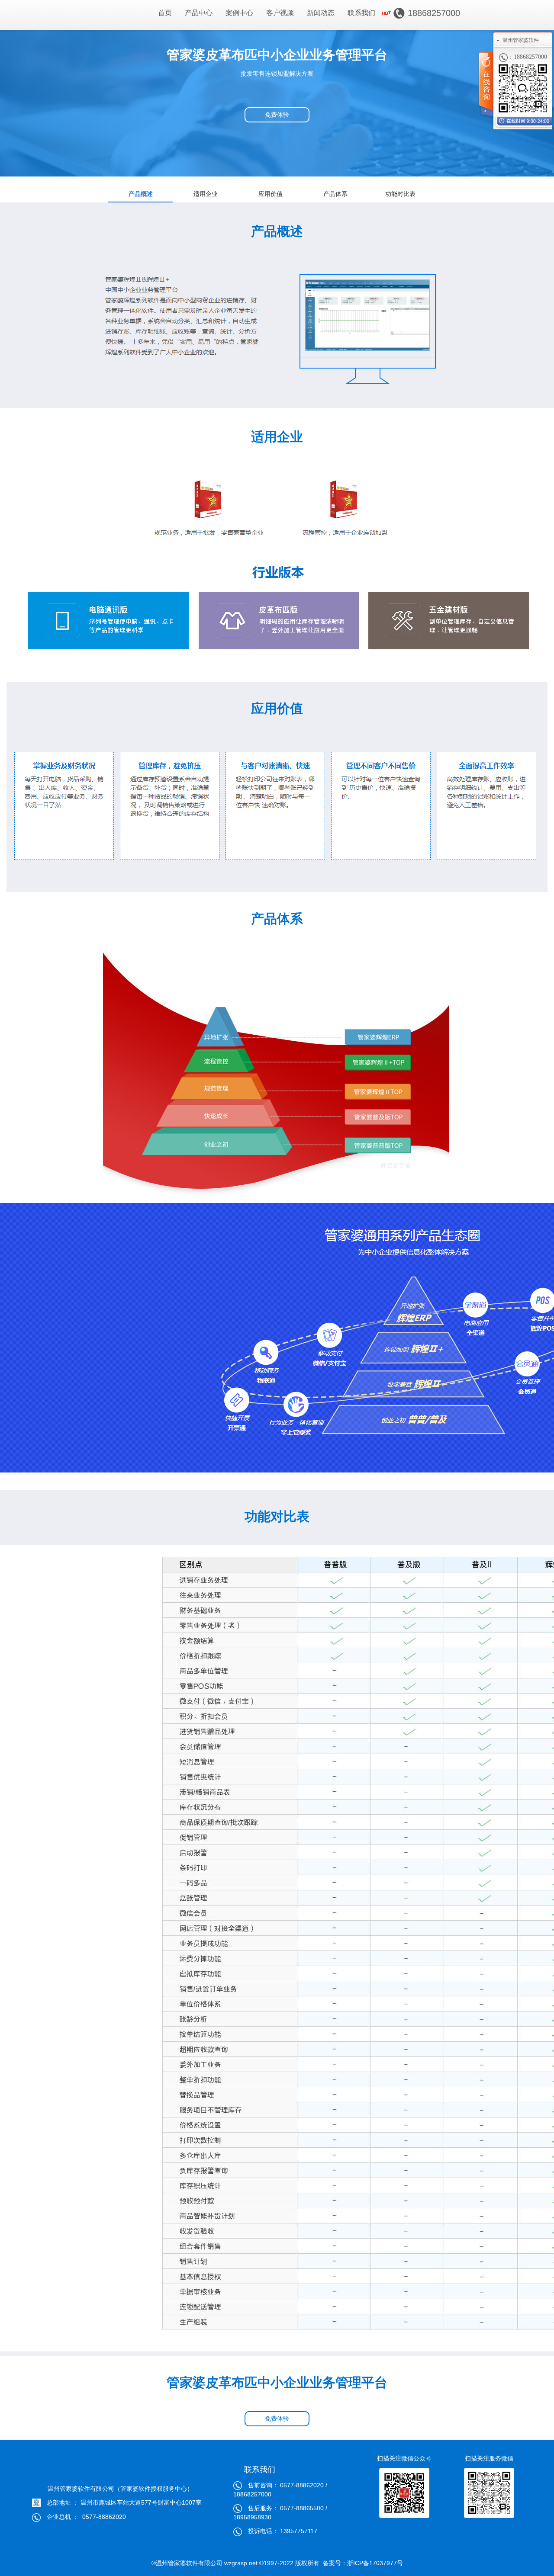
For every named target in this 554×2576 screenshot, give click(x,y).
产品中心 (199, 13)
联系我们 (361, 13)
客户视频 (280, 13)
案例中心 (239, 13)
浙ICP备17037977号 (375, 2563)
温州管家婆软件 (521, 40)
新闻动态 (321, 13)
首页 (165, 13)
